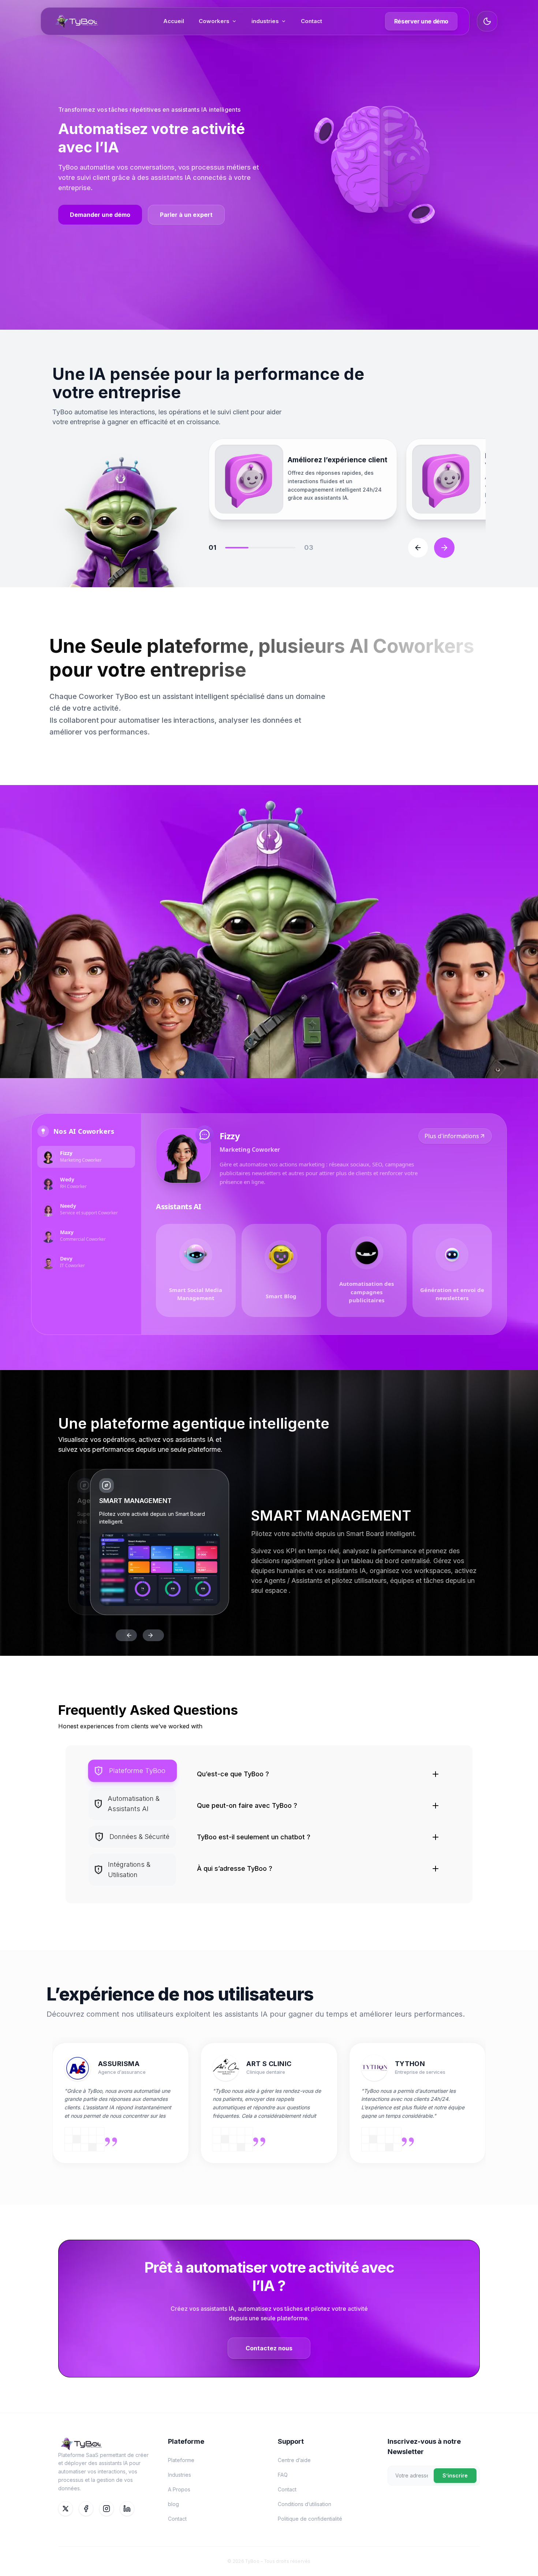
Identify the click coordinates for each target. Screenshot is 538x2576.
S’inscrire (455, 2475)
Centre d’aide (294, 2460)
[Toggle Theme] (487, 21)
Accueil (174, 21)
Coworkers (214, 21)
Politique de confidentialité (310, 2519)
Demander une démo (100, 215)
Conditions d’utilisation (305, 2504)
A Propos (179, 2489)
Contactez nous (269, 2348)
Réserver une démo (421, 21)
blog (173, 2504)
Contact (311, 21)
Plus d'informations (452, 1136)
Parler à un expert (186, 215)
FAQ (283, 2475)
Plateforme (181, 2460)
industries (265, 21)
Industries (180, 2475)
